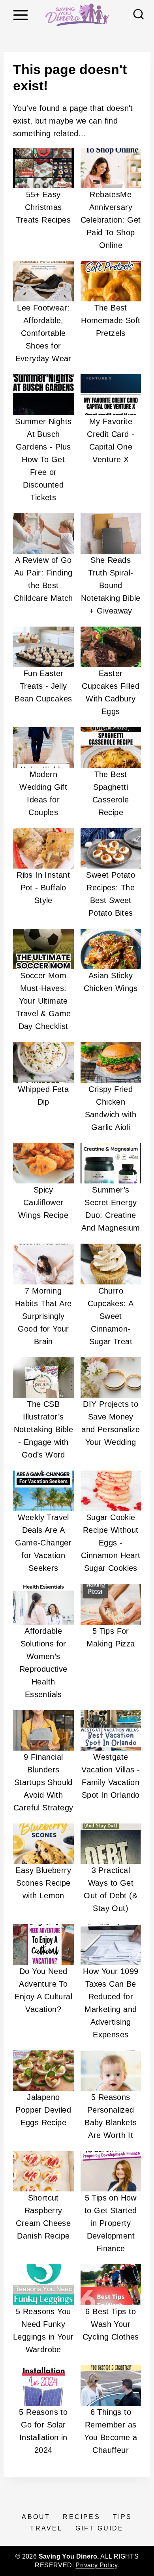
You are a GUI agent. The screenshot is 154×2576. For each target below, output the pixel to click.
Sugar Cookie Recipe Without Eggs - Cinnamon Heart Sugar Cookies (111, 1543)
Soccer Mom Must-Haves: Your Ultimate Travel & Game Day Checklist (43, 1001)
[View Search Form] (139, 15)
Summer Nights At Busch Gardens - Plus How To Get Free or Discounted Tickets (43, 459)
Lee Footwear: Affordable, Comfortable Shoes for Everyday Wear (43, 333)
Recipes (81, 2517)
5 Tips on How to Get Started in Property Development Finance (111, 2223)
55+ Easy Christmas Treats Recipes (43, 207)
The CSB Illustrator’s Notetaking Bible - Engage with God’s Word (43, 1429)
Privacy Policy (96, 2565)
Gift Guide (100, 2528)
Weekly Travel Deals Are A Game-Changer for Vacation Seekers (43, 1543)
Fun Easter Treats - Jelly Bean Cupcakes (43, 686)
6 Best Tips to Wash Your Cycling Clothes (111, 2324)
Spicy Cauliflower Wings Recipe (43, 1202)
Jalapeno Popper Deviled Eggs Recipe (43, 2110)
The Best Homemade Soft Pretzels (111, 320)
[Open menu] (20, 15)
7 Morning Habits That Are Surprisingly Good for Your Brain (43, 1316)
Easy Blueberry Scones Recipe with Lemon (43, 1883)
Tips (123, 2517)
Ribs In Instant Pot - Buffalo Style (43, 888)
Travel (46, 2528)
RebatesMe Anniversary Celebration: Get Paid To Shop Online (111, 220)
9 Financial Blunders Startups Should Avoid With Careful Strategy (43, 1782)
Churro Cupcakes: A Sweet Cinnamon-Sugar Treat (111, 1316)
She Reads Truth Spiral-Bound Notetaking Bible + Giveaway (111, 585)
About (36, 2517)
